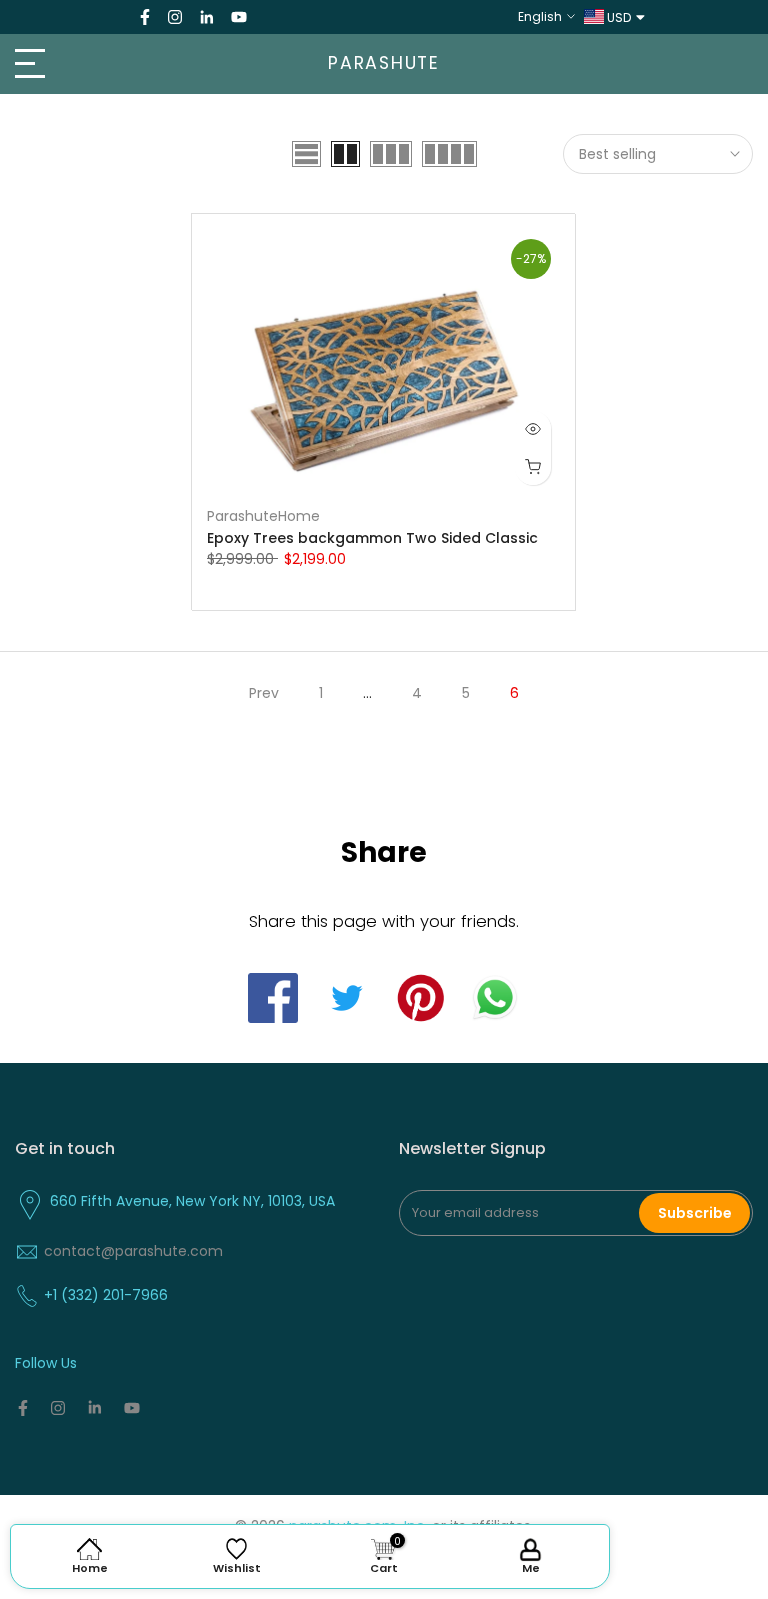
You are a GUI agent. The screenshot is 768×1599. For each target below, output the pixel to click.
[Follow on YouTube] (239, 17)
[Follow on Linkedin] (206, 17)
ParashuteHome (263, 516)
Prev (264, 693)
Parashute (384, 64)
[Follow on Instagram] (175, 17)
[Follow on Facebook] (145, 17)
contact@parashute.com (133, 1251)
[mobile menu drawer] (128, 64)
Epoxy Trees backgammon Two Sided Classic (372, 538)
